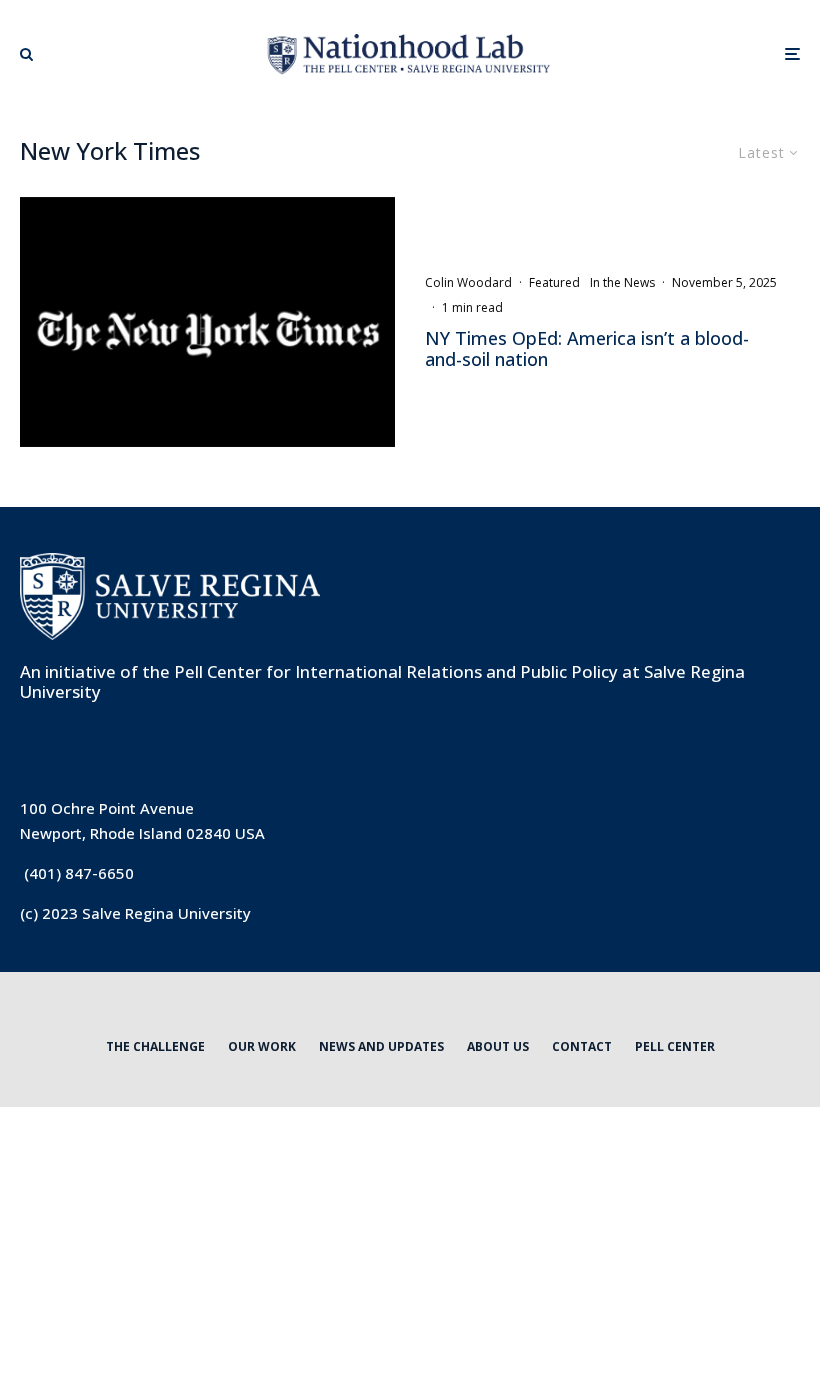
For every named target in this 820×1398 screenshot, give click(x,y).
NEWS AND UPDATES (381, 1046)
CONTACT (582, 1046)
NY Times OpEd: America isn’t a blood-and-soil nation (587, 349)
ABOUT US (498, 1046)
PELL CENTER (675, 1046)
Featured (554, 282)
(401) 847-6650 (79, 873)
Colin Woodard (468, 282)
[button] (26, 54)
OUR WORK (262, 1046)
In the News (622, 282)
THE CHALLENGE (155, 1046)
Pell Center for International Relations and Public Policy (396, 671)
